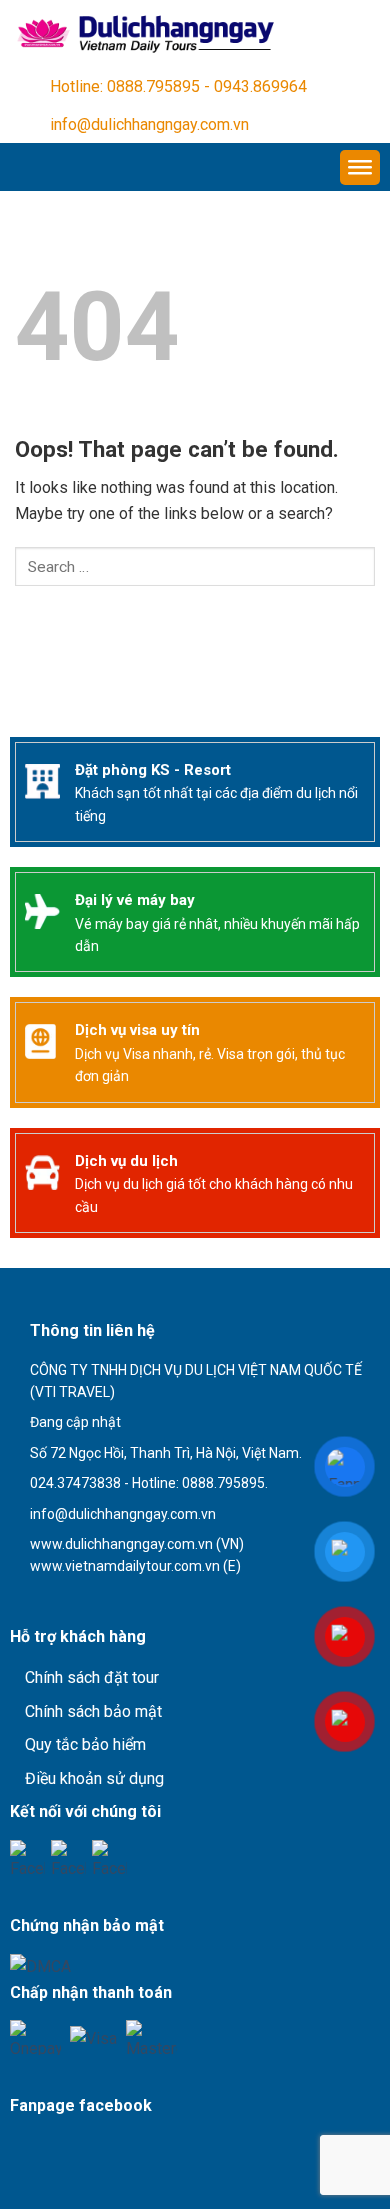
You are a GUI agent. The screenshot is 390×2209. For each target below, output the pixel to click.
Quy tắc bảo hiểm (85, 1744)
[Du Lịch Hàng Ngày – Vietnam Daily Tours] (143, 34)
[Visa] (93, 2037)
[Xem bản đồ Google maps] (114, 1601)
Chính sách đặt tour (92, 1677)
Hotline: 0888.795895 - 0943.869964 (178, 86)
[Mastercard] (151, 2037)
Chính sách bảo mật (93, 1711)
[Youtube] (68, 1857)
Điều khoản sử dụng (94, 1778)
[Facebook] (27, 1857)
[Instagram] (109, 1857)
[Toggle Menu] (360, 167)
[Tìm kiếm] (64, 621)
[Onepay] (35, 2037)
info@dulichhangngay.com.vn (149, 124)
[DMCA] (40, 1965)
